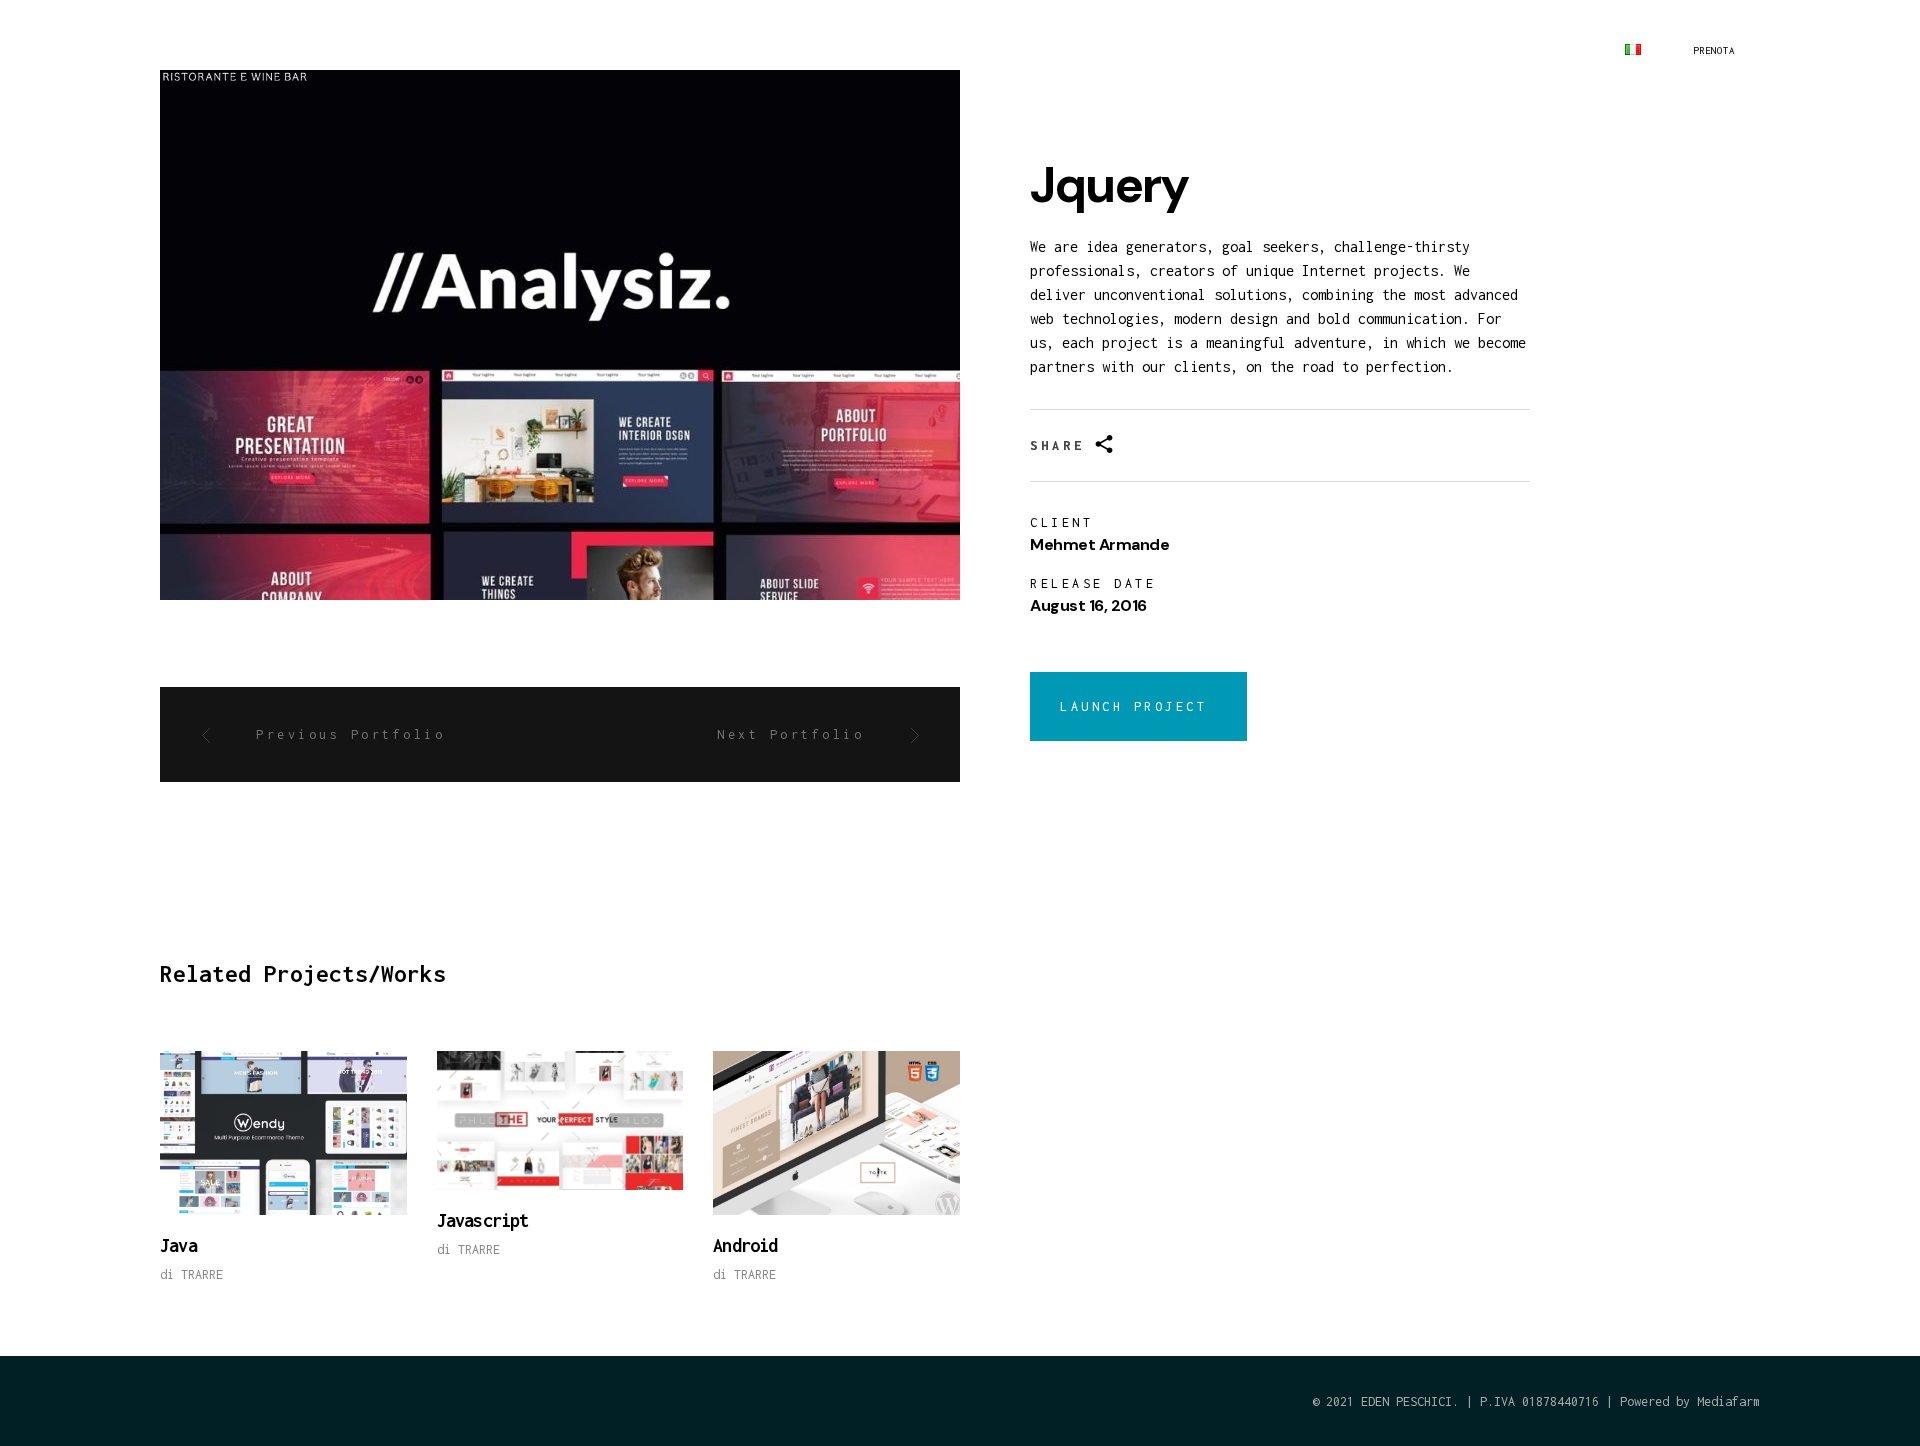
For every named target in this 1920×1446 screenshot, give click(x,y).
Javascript (483, 1220)
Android (745, 1245)
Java (178, 1245)
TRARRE (202, 1274)
